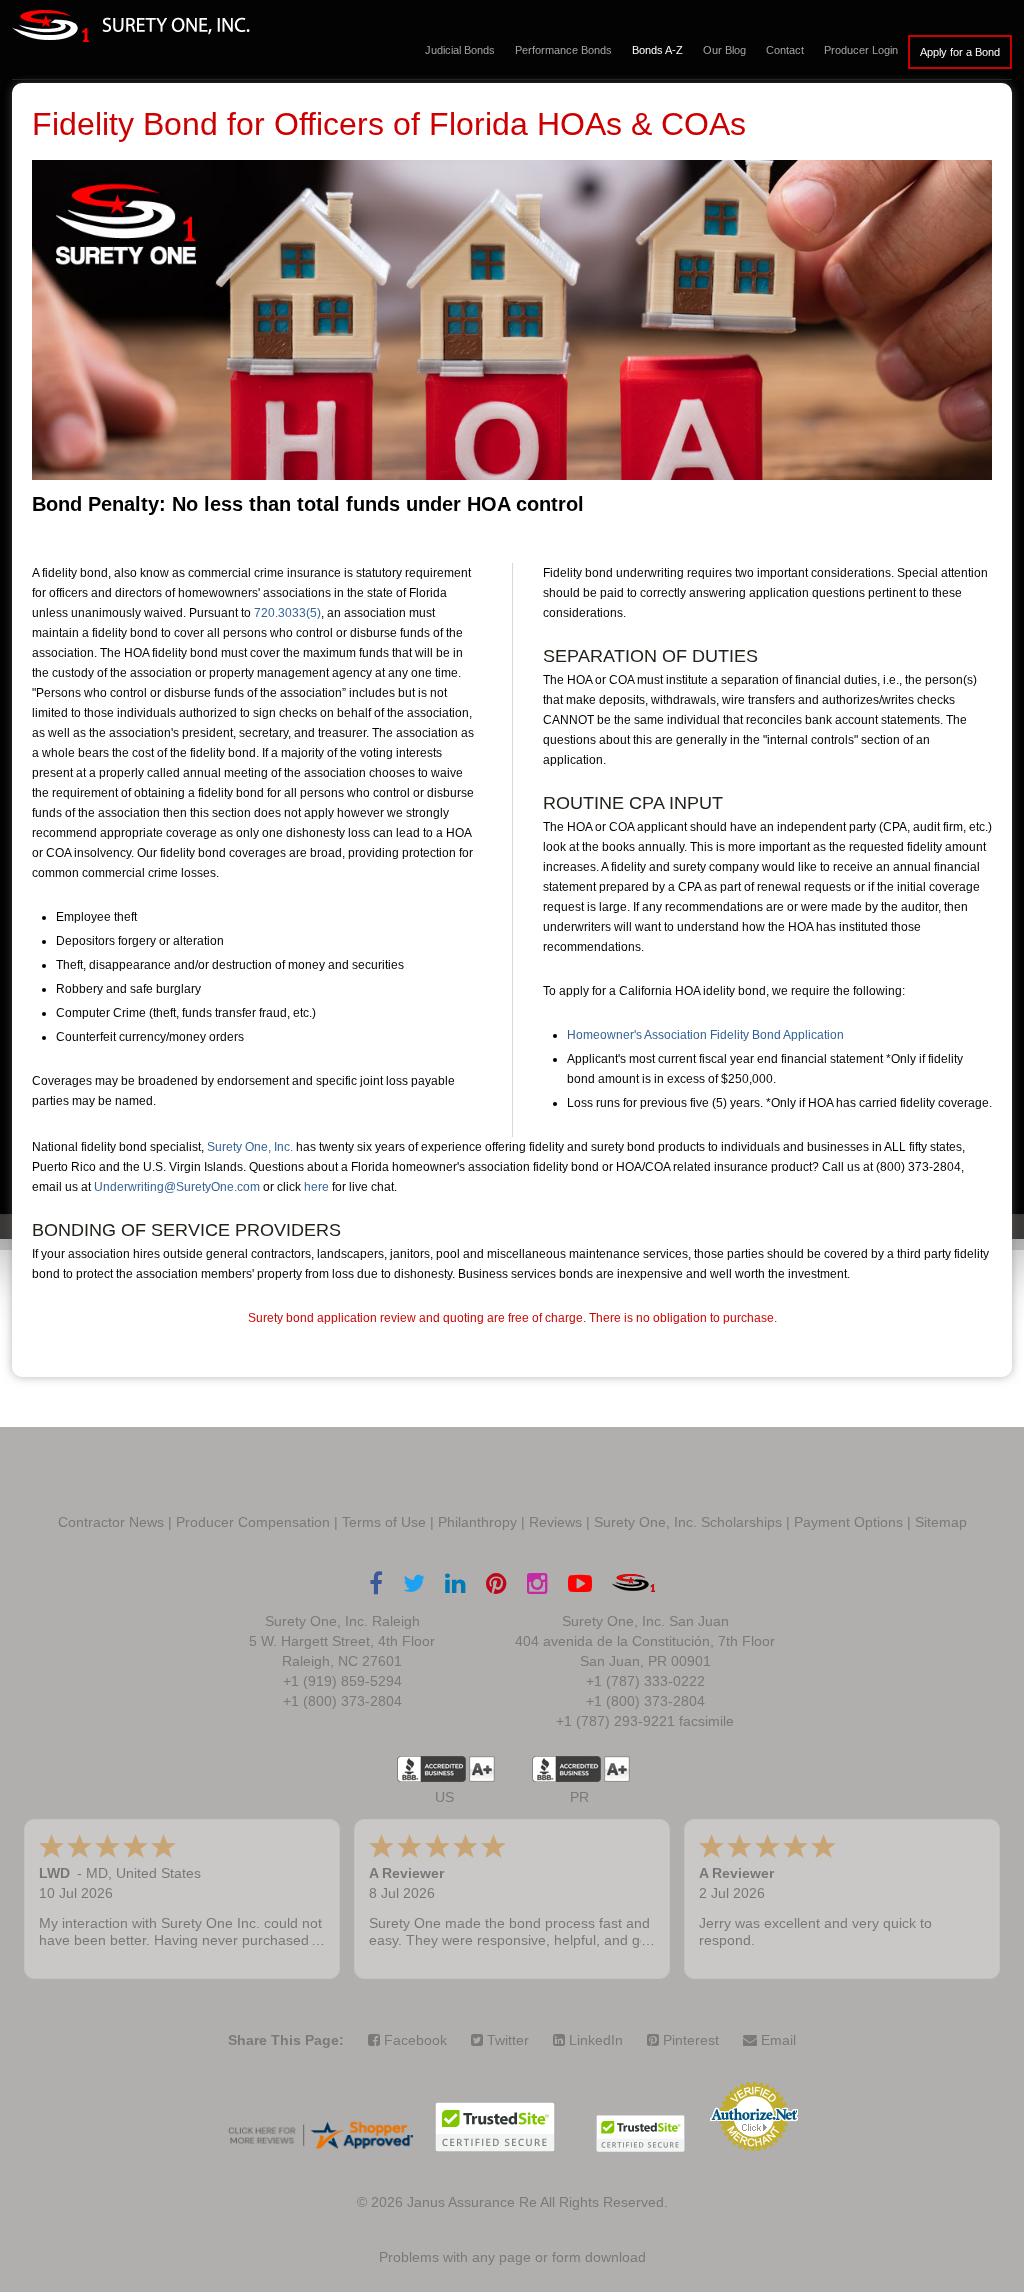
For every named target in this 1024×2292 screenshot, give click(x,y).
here (316, 1187)
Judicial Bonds (460, 50)
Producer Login (861, 50)
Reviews (555, 1522)
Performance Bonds (563, 50)
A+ (482, 1769)
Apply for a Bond (960, 52)
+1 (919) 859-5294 (342, 1681)
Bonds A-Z (657, 50)
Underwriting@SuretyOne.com (177, 1187)
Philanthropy (477, 1522)
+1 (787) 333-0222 (645, 1681)
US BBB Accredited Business (431, 1769)
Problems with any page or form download (512, 2257)
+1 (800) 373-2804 (342, 1701)
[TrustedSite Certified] (495, 2127)
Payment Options (848, 1522)
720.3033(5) (287, 613)
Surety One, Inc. (250, 1147)
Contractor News (111, 1522)
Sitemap (941, 1522)
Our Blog (724, 50)
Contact (785, 50)
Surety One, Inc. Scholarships (688, 1522)
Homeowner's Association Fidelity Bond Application (705, 1035)
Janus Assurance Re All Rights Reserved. (537, 2202)
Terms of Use (384, 1522)
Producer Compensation (253, 1522)
